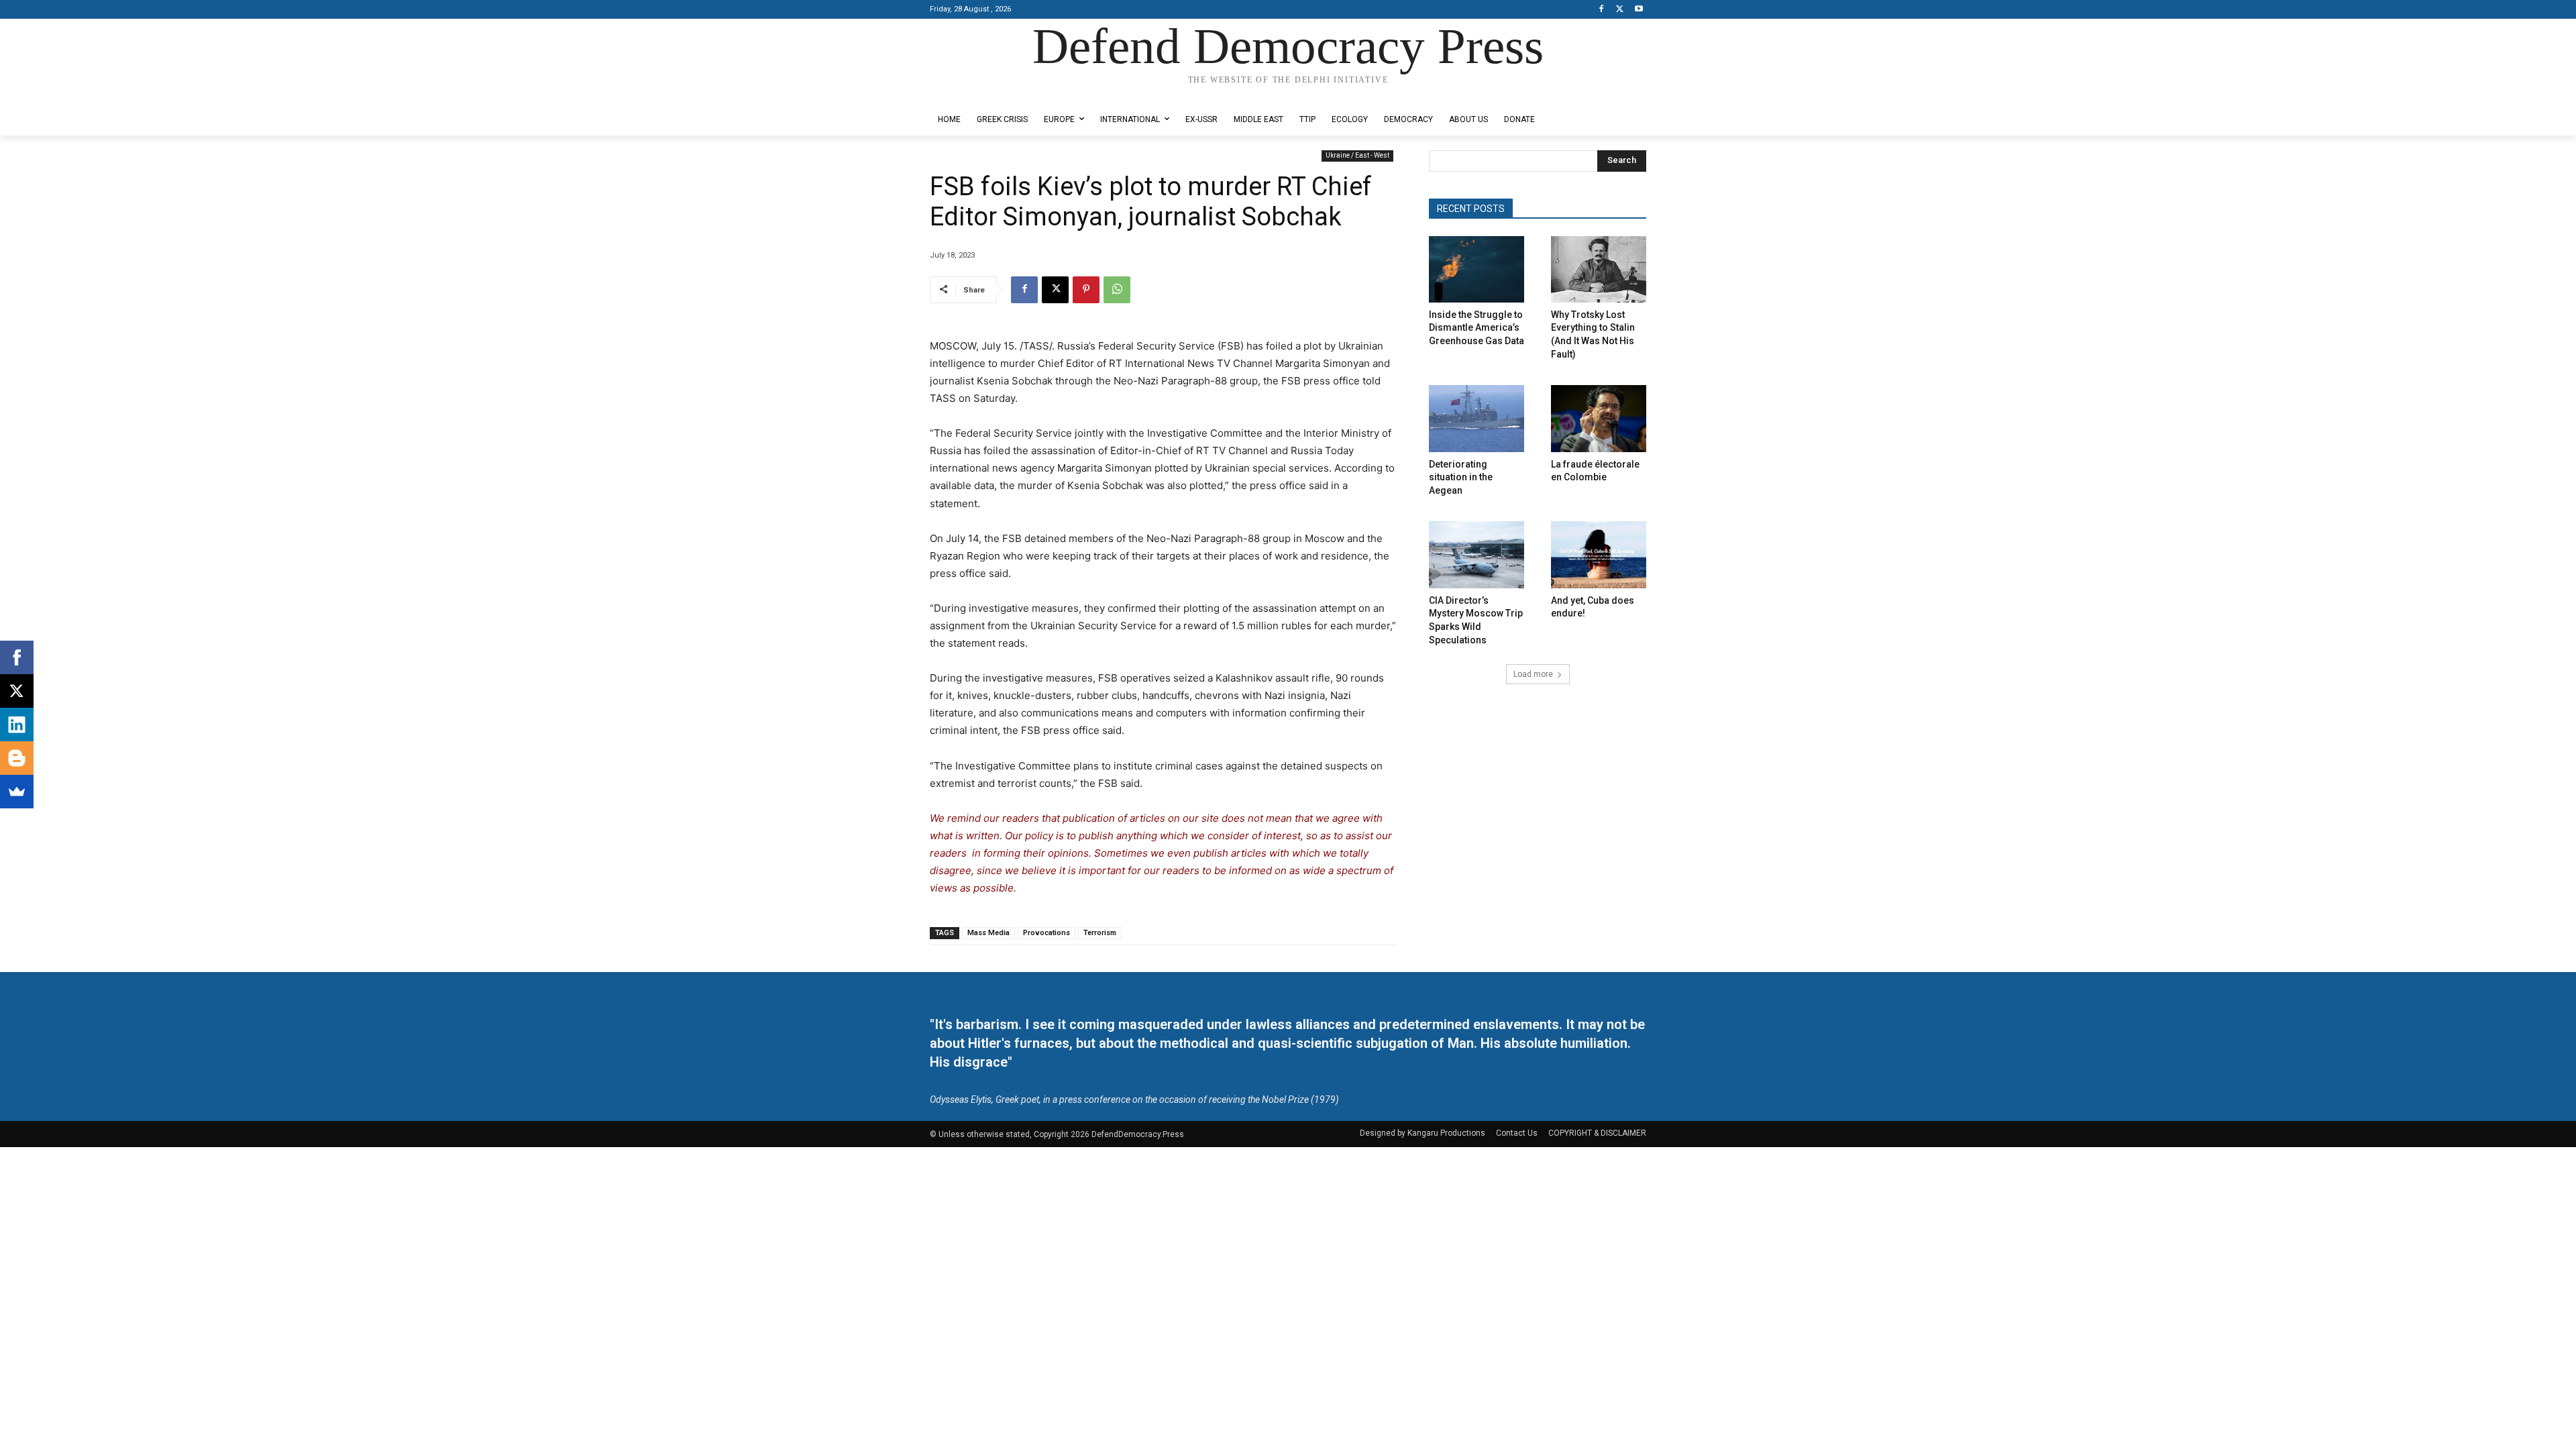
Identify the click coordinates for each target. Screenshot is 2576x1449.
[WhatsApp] (1117, 290)
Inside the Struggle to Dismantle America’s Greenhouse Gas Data (1477, 328)
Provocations (1046, 933)
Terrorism (1100, 933)
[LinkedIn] (17, 724)
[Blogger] (17, 758)
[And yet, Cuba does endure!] (1599, 554)
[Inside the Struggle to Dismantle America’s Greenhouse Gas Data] (1477, 269)
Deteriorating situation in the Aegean (1461, 477)
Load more (1533, 674)
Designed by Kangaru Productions (982, 93)
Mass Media (988, 933)
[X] (1620, 10)
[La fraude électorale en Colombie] (1599, 418)
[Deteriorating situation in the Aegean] (1477, 418)
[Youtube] (1639, 10)
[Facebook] (1602, 10)
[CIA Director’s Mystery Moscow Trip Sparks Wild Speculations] (1477, 554)
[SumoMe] (17, 792)
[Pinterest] (1086, 290)
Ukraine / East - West (1357, 155)
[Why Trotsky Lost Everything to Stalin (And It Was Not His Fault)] (1599, 269)
